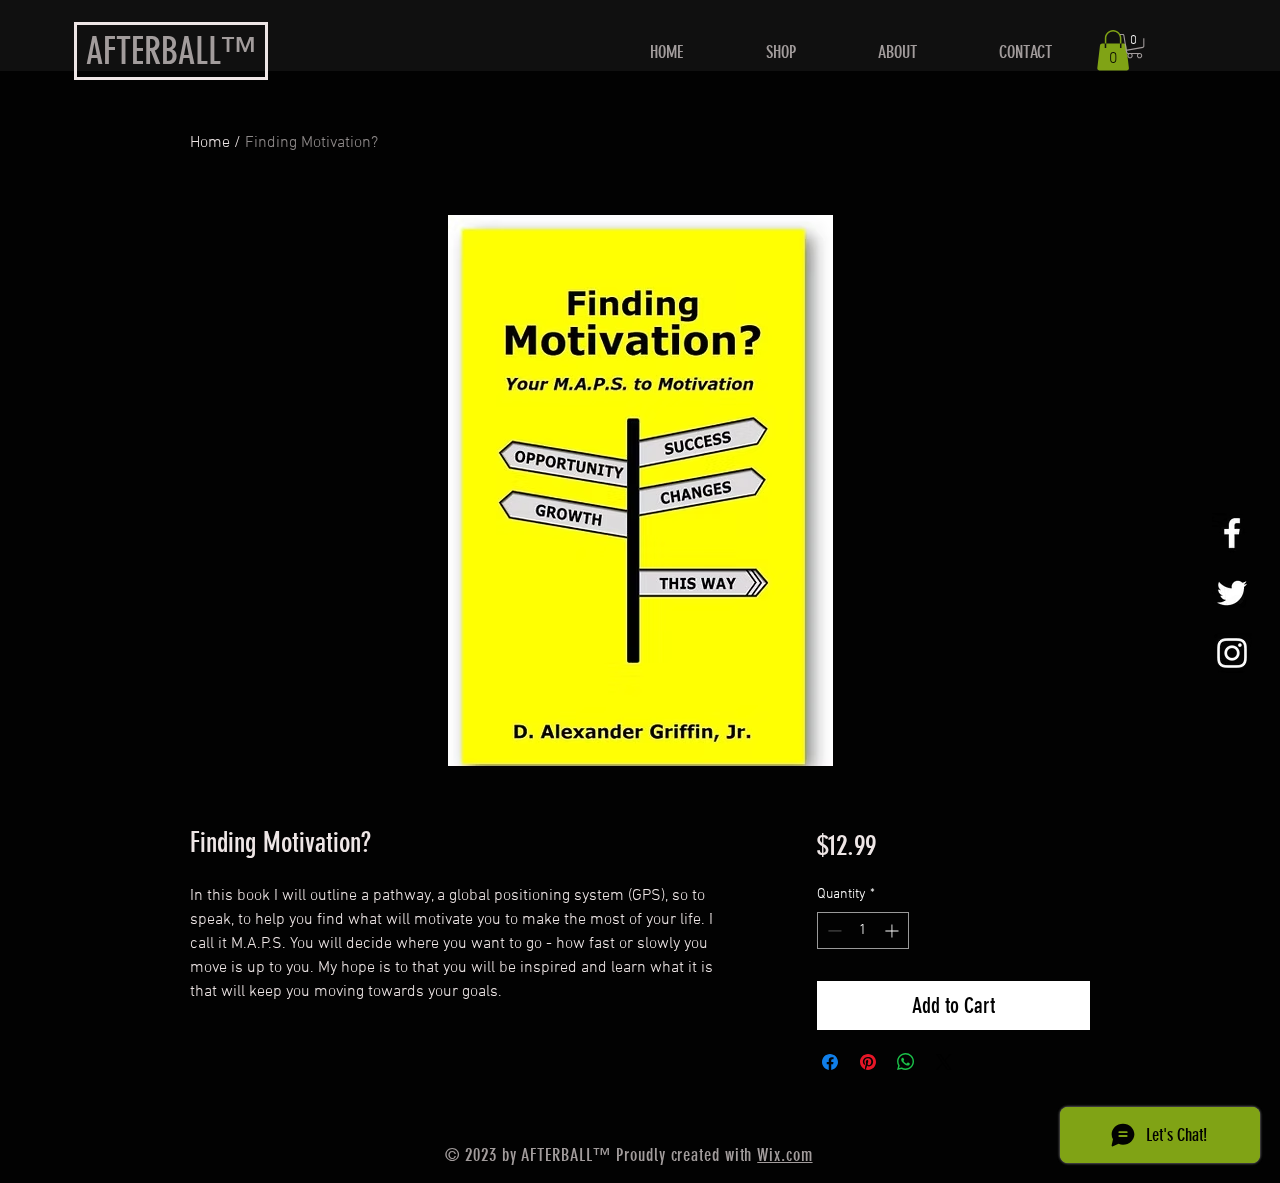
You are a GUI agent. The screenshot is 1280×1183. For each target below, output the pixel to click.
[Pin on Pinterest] (868, 1062)
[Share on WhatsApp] (906, 1062)
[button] (1134, 46)
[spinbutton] (863, 930)
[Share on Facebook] (830, 1062)
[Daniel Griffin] (1232, 533)
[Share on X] (944, 1062)
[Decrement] (832, 930)
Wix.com (784, 1155)
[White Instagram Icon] (1232, 653)
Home (210, 143)
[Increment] (893, 930)
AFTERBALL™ (172, 51)
